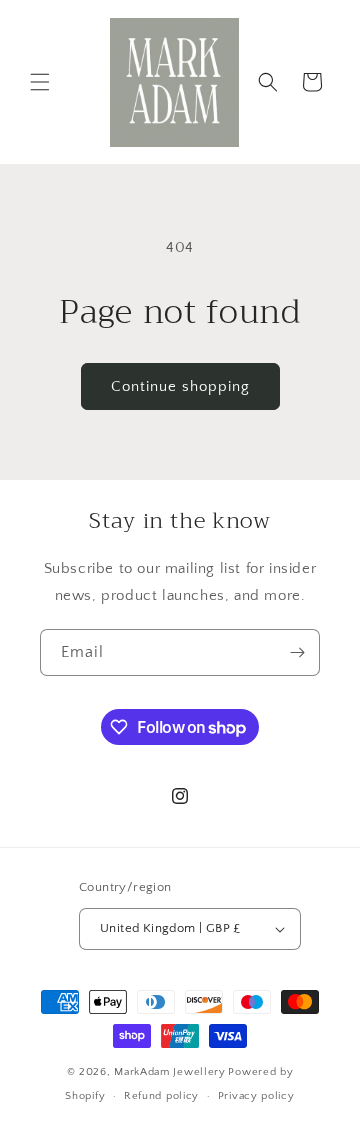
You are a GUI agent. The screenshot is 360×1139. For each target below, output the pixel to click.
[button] (40, 82)
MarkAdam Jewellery (170, 1072)
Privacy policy (256, 1096)
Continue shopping (180, 386)
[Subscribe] (297, 652)
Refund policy (161, 1096)
